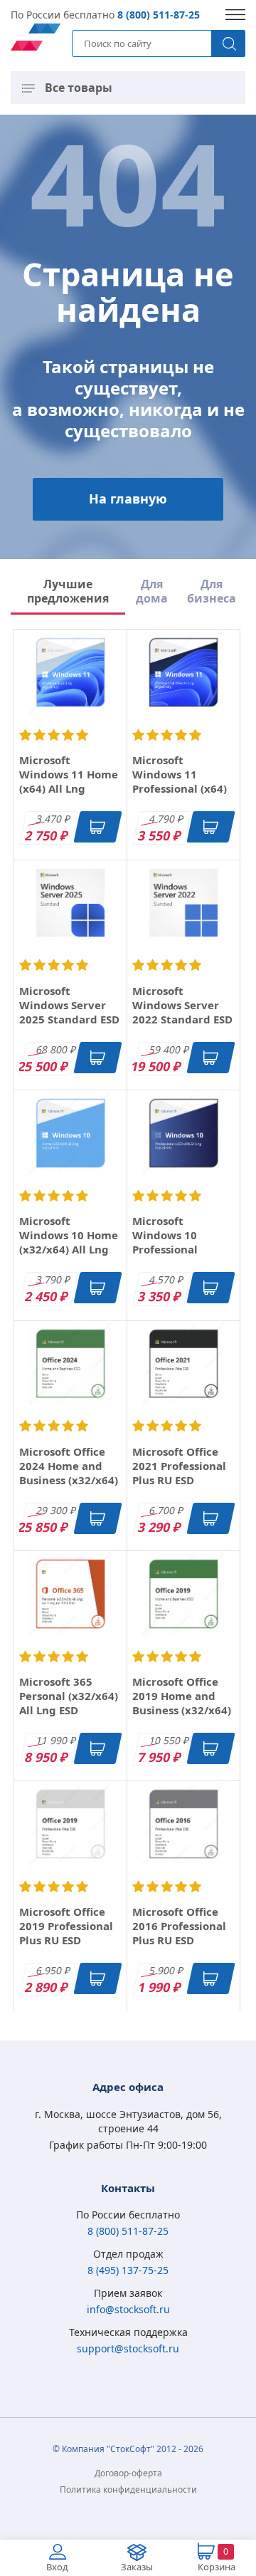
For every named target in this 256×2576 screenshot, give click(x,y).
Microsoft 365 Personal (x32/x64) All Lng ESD (69, 1696)
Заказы (137, 2567)
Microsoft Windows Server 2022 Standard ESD (182, 1005)
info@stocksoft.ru (128, 2309)
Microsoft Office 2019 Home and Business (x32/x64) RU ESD (182, 1703)
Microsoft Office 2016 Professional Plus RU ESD (179, 1926)
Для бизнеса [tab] (212, 591)
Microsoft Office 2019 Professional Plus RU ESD (66, 1926)
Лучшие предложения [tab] (68, 591)
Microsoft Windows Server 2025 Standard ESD (69, 1005)
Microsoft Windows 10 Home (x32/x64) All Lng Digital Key (69, 1242)
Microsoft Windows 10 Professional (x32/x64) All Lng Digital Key (177, 1249)
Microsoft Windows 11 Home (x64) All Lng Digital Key (69, 781)
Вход (57, 2567)
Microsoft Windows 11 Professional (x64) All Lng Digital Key (182, 781)
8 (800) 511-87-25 (159, 15)
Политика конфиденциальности (128, 2489)
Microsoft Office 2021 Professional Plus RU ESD (179, 1466)
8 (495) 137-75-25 (128, 2270)
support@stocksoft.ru (128, 2348)
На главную (128, 499)
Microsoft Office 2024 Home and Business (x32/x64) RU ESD (69, 1473)
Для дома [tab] (152, 591)
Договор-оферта (128, 2473)
